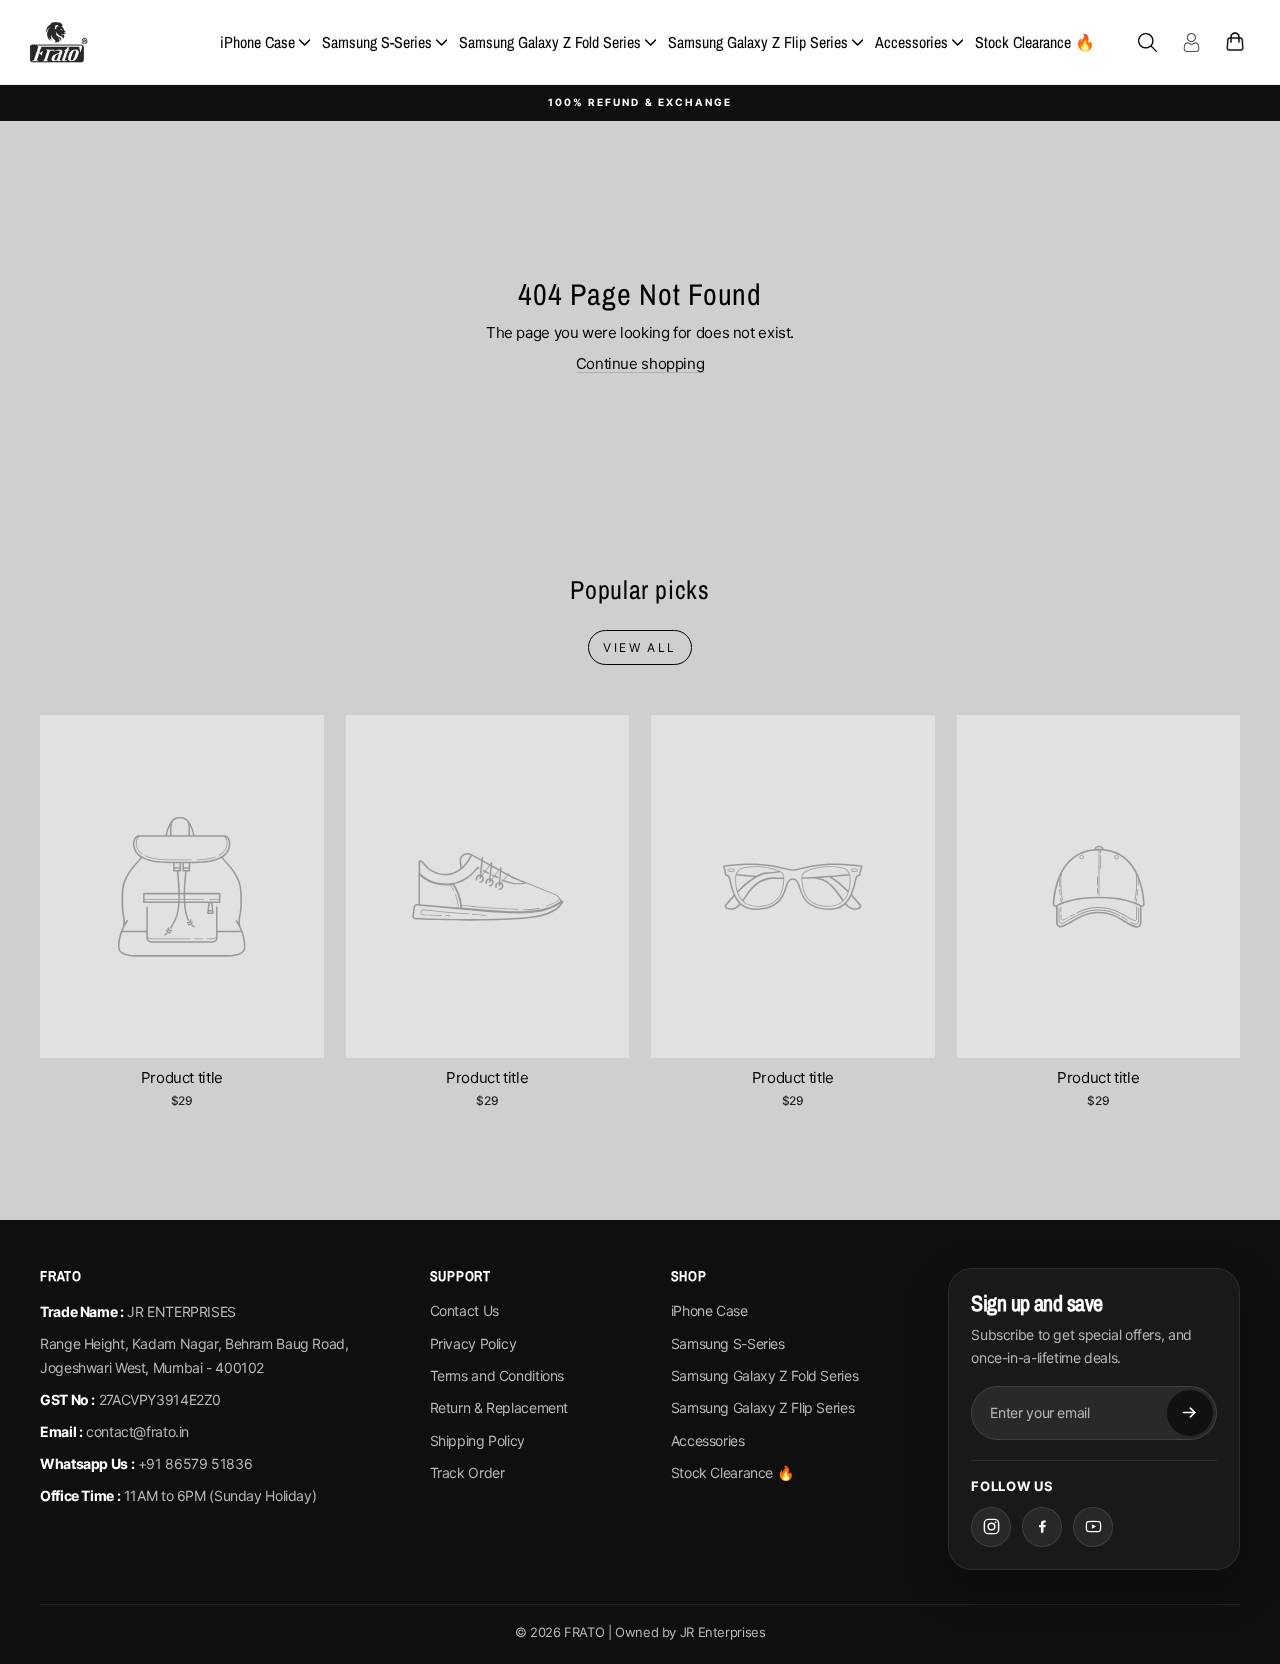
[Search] (1147, 42)
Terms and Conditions (497, 1375)
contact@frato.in (137, 1431)
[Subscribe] (1190, 1413)
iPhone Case (257, 42)
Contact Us (464, 1310)
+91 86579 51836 (195, 1463)
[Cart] (1235, 42)
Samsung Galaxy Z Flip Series (758, 42)
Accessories (911, 42)
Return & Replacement (499, 1407)
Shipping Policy (477, 1440)
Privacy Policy (473, 1343)
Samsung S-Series (377, 42)
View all (639, 647)
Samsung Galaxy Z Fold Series (550, 42)
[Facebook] (1042, 1527)
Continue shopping (640, 363)
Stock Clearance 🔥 (1035, 42)
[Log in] (1191, 42)
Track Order (467, 1472)
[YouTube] (1093, 1527)
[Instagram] (991, 1527)
